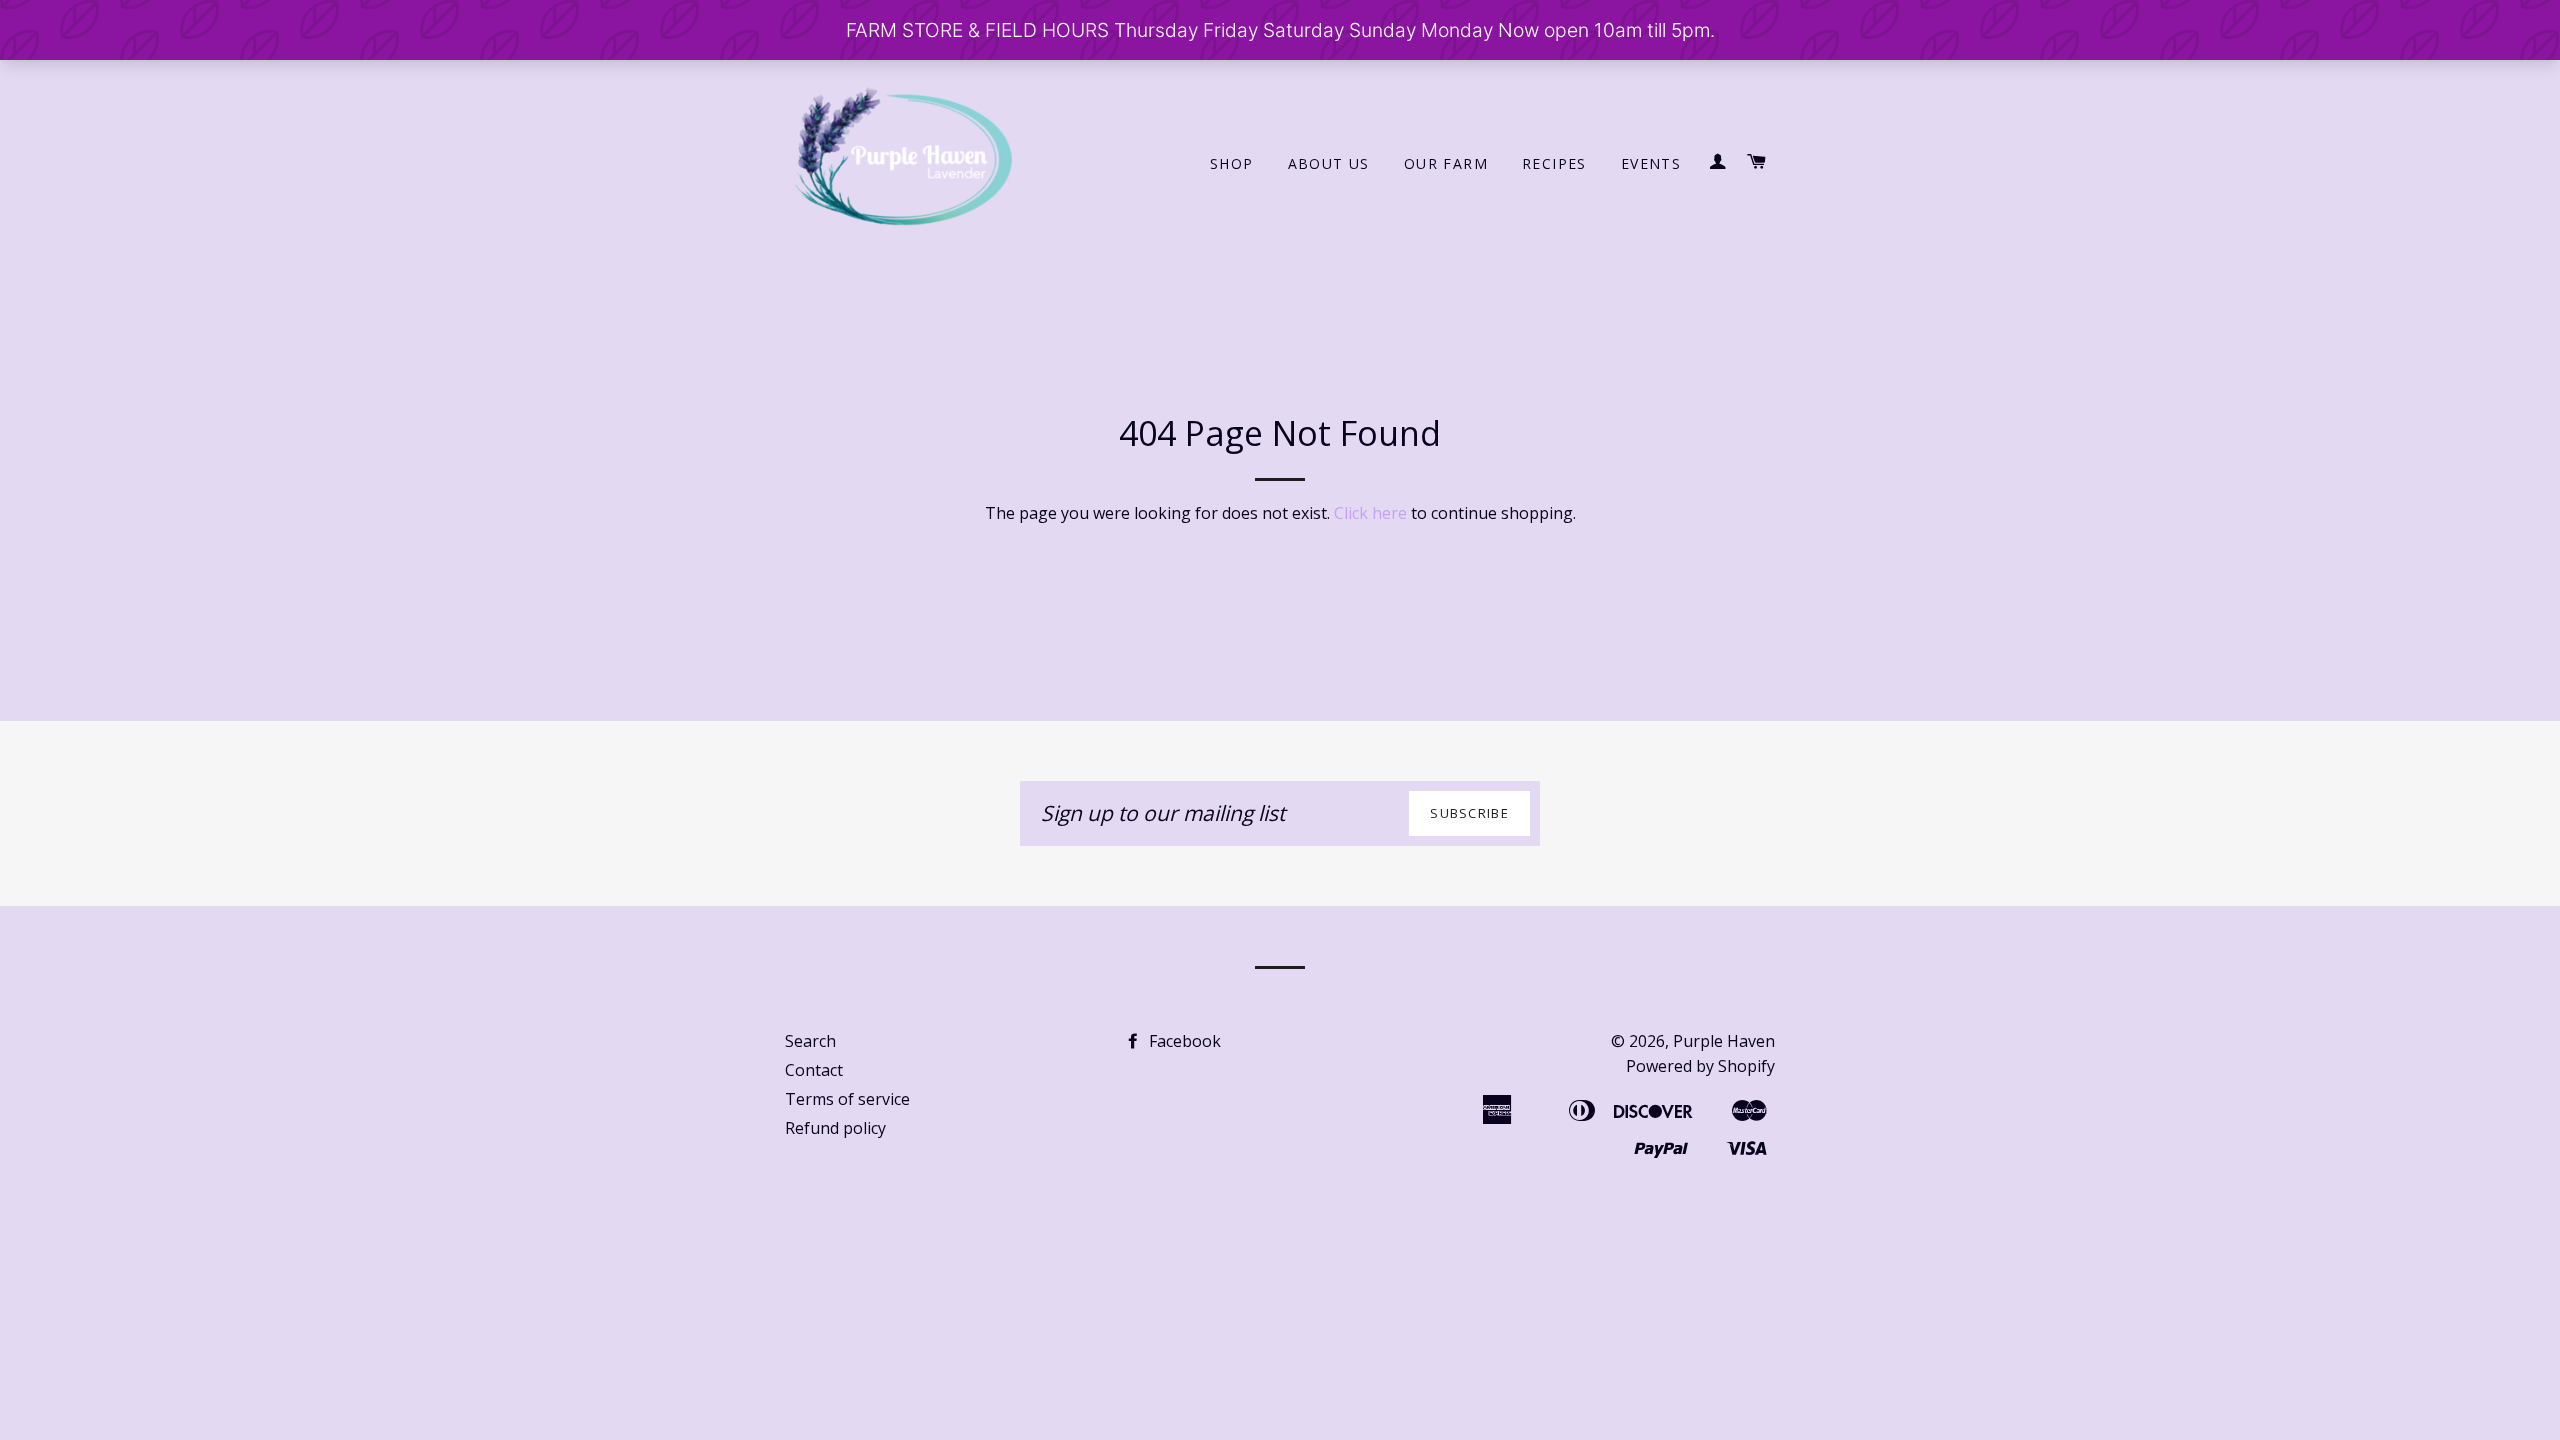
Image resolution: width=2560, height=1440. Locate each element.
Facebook (1183, 1041)
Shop (1232, 163)
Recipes (1554, 163)
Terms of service (847, 1099)
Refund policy (835, 1128)
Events (1651, 163)
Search (810, 1041)
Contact (814, 1070)
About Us (1329, 163)
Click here (1370, 513)
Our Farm (1446, 163)
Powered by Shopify (1700, 1066)
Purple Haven (1724, 1041)
